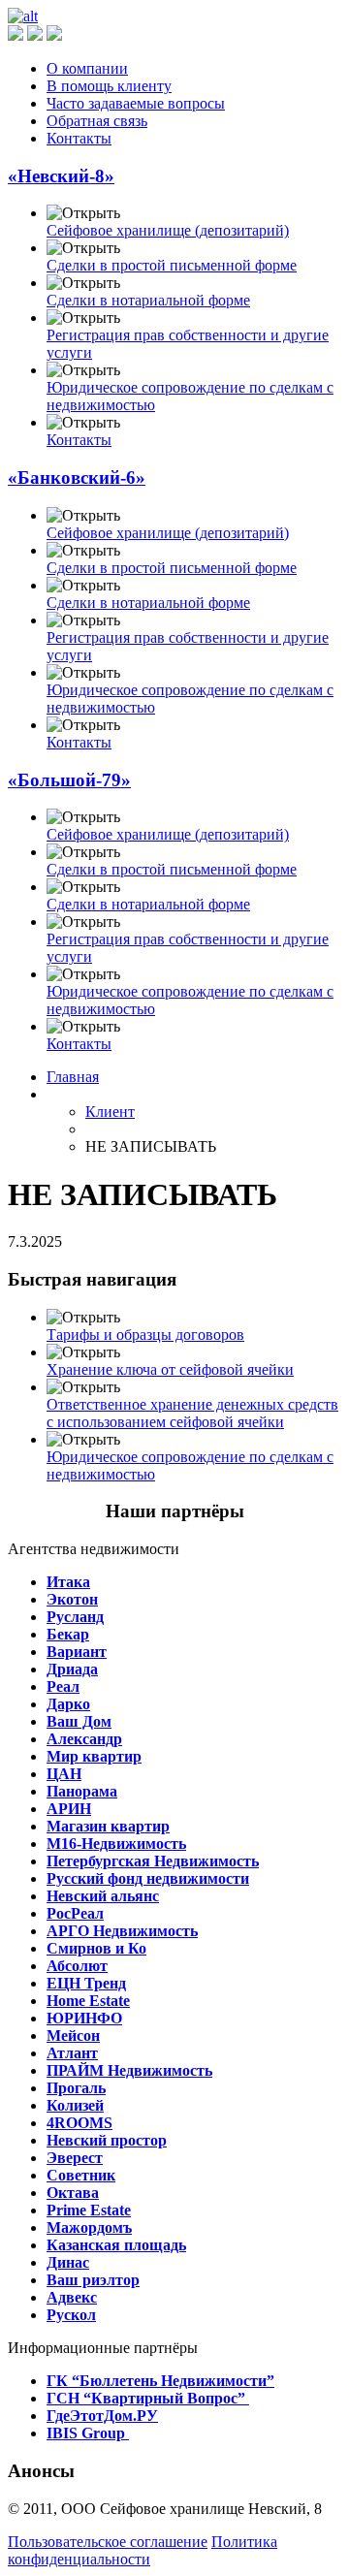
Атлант (72, 2053)
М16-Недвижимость (116, 1844)
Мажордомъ (89, 2227)
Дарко (68, 1704)
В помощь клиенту (109, 86)
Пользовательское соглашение (108, 2542)
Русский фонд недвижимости (148, 1878)
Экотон (72, 1599)
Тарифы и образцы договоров (145, 1335)
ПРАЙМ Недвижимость (129, 2070)
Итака (68, 1582)
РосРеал (75, 1913)
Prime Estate (89, 2210)
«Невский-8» (61, 176)
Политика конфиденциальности (143, 2550)
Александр (84, 1739)
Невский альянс (103, 1896)
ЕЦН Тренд (86, 1983)
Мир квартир (94, 1756)
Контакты (79, 138)
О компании (87, 68)
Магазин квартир (108, 1826)
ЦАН (64, 1774)
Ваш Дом (79, 1721)
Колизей (75, 2105)
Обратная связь (97, 121)
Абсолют (77, 1966)
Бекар (68, 1634)
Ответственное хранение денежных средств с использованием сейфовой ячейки (192, 1413)
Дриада (72, 1669)
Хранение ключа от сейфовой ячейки (170, 1369)
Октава (73, 2193)
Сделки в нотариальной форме (148, 300)
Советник (81, 2175)
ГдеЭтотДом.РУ (102, 2416)
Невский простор (107, 2140)
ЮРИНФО (84, 2018)
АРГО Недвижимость (122, 1931)
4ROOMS (79, 2123)
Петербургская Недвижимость (153, 1861)
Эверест (75, 2158)
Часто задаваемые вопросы (136, 103)
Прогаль (76, 2088)
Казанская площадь (116, 2245)
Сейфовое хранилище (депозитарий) (168, 230)
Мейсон (73, 2035)
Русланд (75, 1617)
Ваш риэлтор (93, 2280)
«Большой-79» (69, 780)
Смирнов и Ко (96, 1948)
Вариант (77, 1652)
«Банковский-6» (77, 477)
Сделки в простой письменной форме (172, 265)
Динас (68, 2262)
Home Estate (88, 2001)
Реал (63, 1686)
